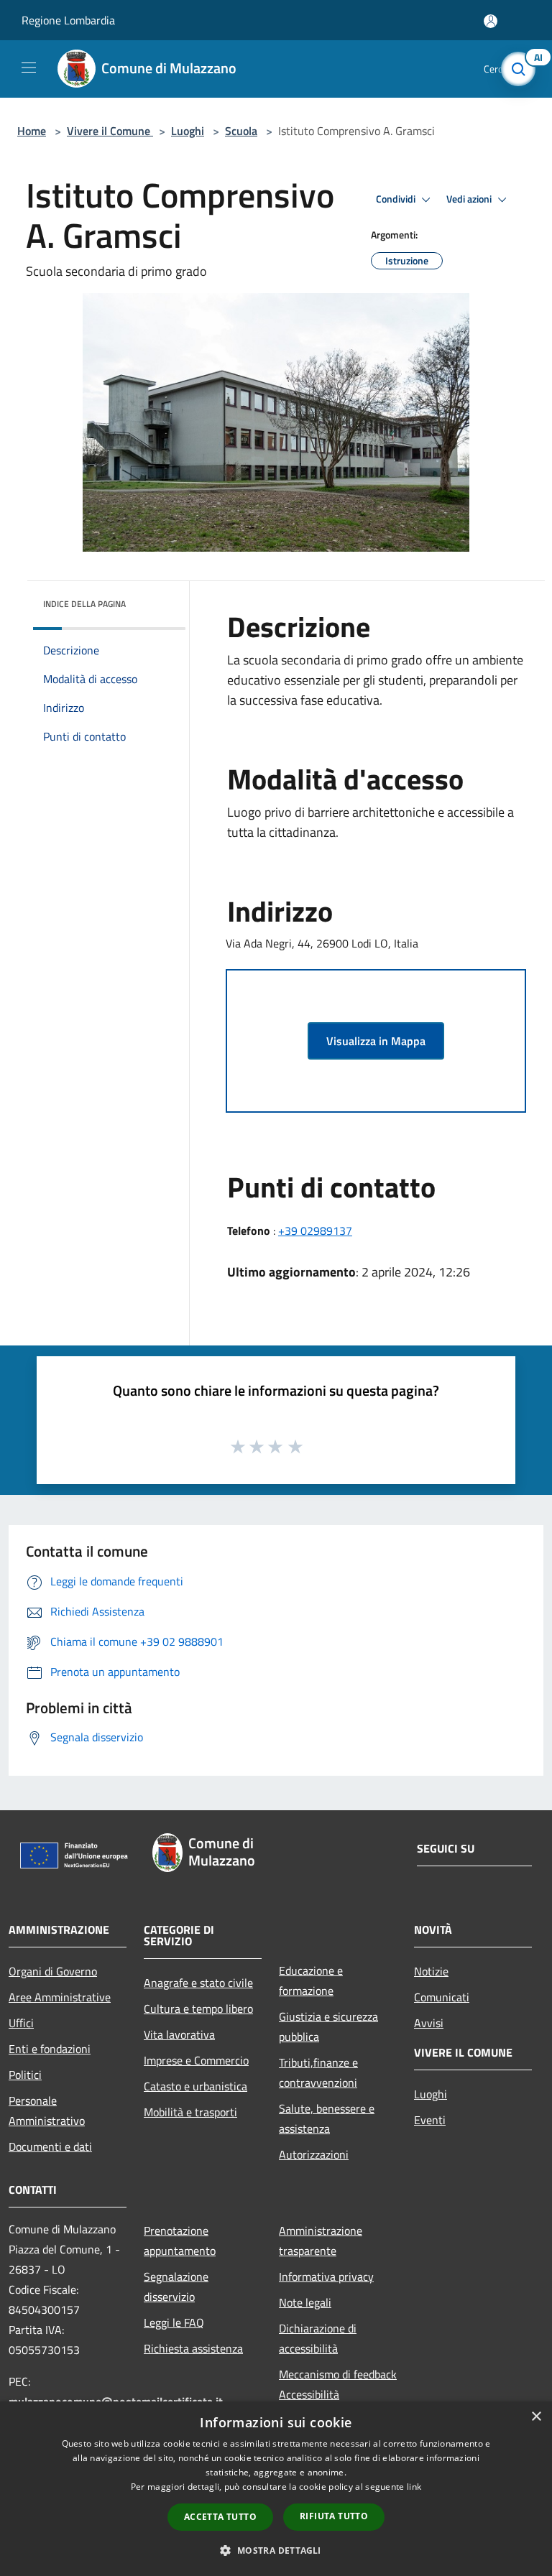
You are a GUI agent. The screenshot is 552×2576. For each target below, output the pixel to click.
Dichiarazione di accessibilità (318, 2338)
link (414, 2487)
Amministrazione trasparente (321, 2241)
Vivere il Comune (110, 131)
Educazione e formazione (311, 1980)
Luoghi (188, 131)
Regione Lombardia (68, 20)
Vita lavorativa (179, 2034)
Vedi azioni (470, 199)
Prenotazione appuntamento (180, 2241)
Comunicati (442, 1997)
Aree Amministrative (60, 1997)
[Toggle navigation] (29, 68)
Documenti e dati (50, 2146)
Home (32, 131)
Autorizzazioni (314, 2154)
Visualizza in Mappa (376, 1041)
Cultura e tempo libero (198, 2009)
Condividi (397, 199)
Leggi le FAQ (174, 2322)
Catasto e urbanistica (195, 2086)
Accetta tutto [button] (220, 2517)
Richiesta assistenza (193, 2348)
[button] (276, 2550)
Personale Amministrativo (47, 2111)
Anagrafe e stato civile (198, 1983)
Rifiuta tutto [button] (334, 2516)
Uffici (21, 2023)
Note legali (305, 2302)
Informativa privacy (326, 2276)
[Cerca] (522, 69)
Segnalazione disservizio (176, 2287)
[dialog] (276, 2489)
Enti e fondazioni (50, 2049)
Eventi (430, 2120)
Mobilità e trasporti (190, 2112)
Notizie (431, 1971)
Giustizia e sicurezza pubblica (328, 2026)
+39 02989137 (315, 1231)
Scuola (241, 131)
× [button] (536, 2417)
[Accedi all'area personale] (491, 21)
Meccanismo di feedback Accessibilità (338, 2384)
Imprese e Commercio (196, 2060)
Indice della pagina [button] (84, 604)
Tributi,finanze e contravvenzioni (318, 2072)
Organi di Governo (53, 1971)
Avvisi (429, 2023)
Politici (25, 2075)
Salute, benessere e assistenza (327, 2118)
